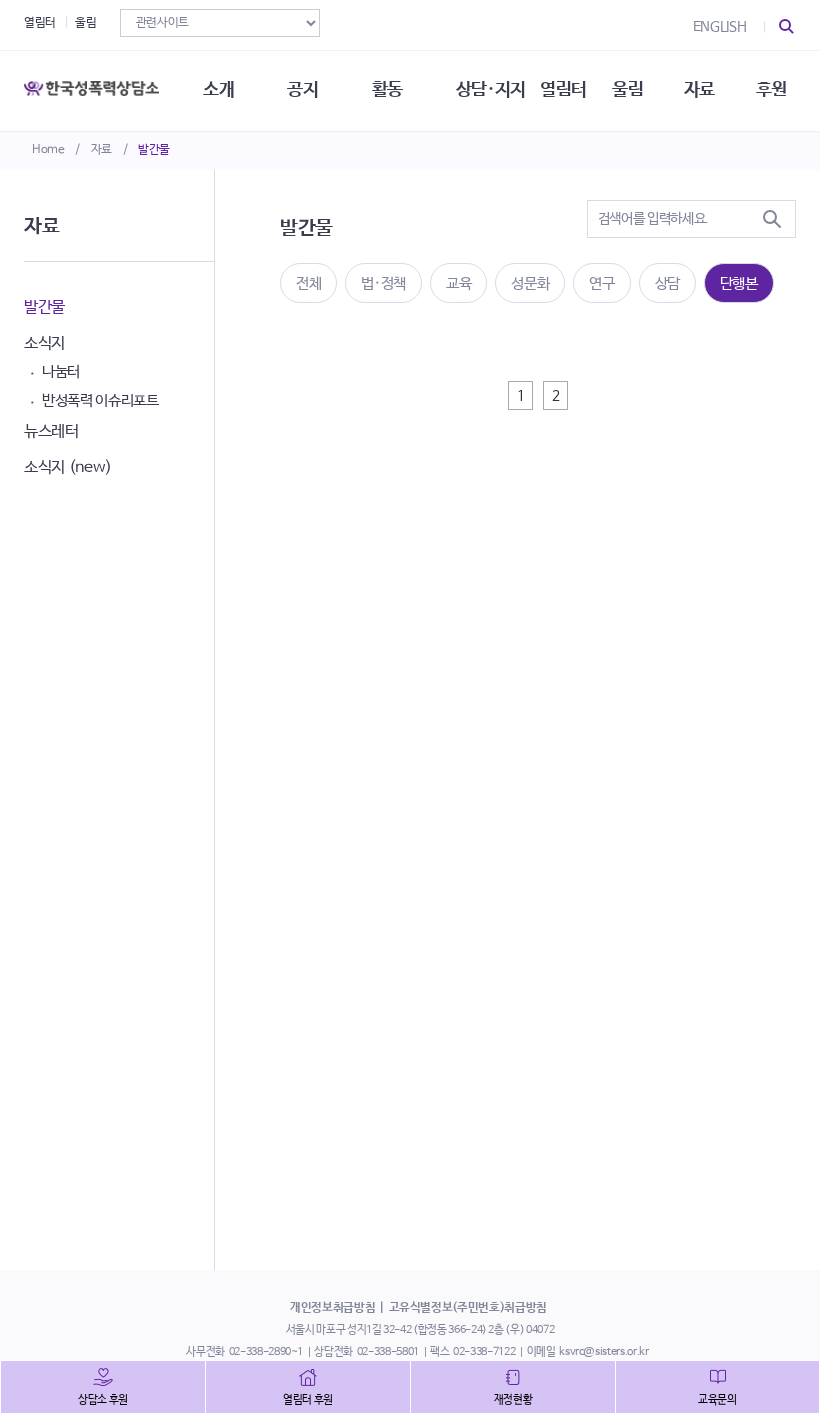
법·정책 (383, 283)
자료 (101, 150)
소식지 (44, 343)
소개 (218, 90)
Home (48, 150)
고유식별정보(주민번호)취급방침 (468, 1308)
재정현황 (513, 1400)
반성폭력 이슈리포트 (100, 400)
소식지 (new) (68, 467)
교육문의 (717, 1400)
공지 (302, 90)
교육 (458, 283)
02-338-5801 (388, 1352)
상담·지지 (491, 90)
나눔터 (61, 371)
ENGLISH (720, 27)
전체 (308, 283)
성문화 (530, 283)
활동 (387, 90)
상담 (667, 283)
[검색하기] (772, 219)
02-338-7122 (484, 1352)
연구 (601, 283)
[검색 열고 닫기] (787, 27)
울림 (85, 23)
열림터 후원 (308, 1400)
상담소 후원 (103, 1400)
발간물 (154, 150)
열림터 (40, 23)
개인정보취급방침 (332, 1308)
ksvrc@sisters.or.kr (603, 1352)
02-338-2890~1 (266, 1352)
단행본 (739, 283)
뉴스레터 (51, 431)
